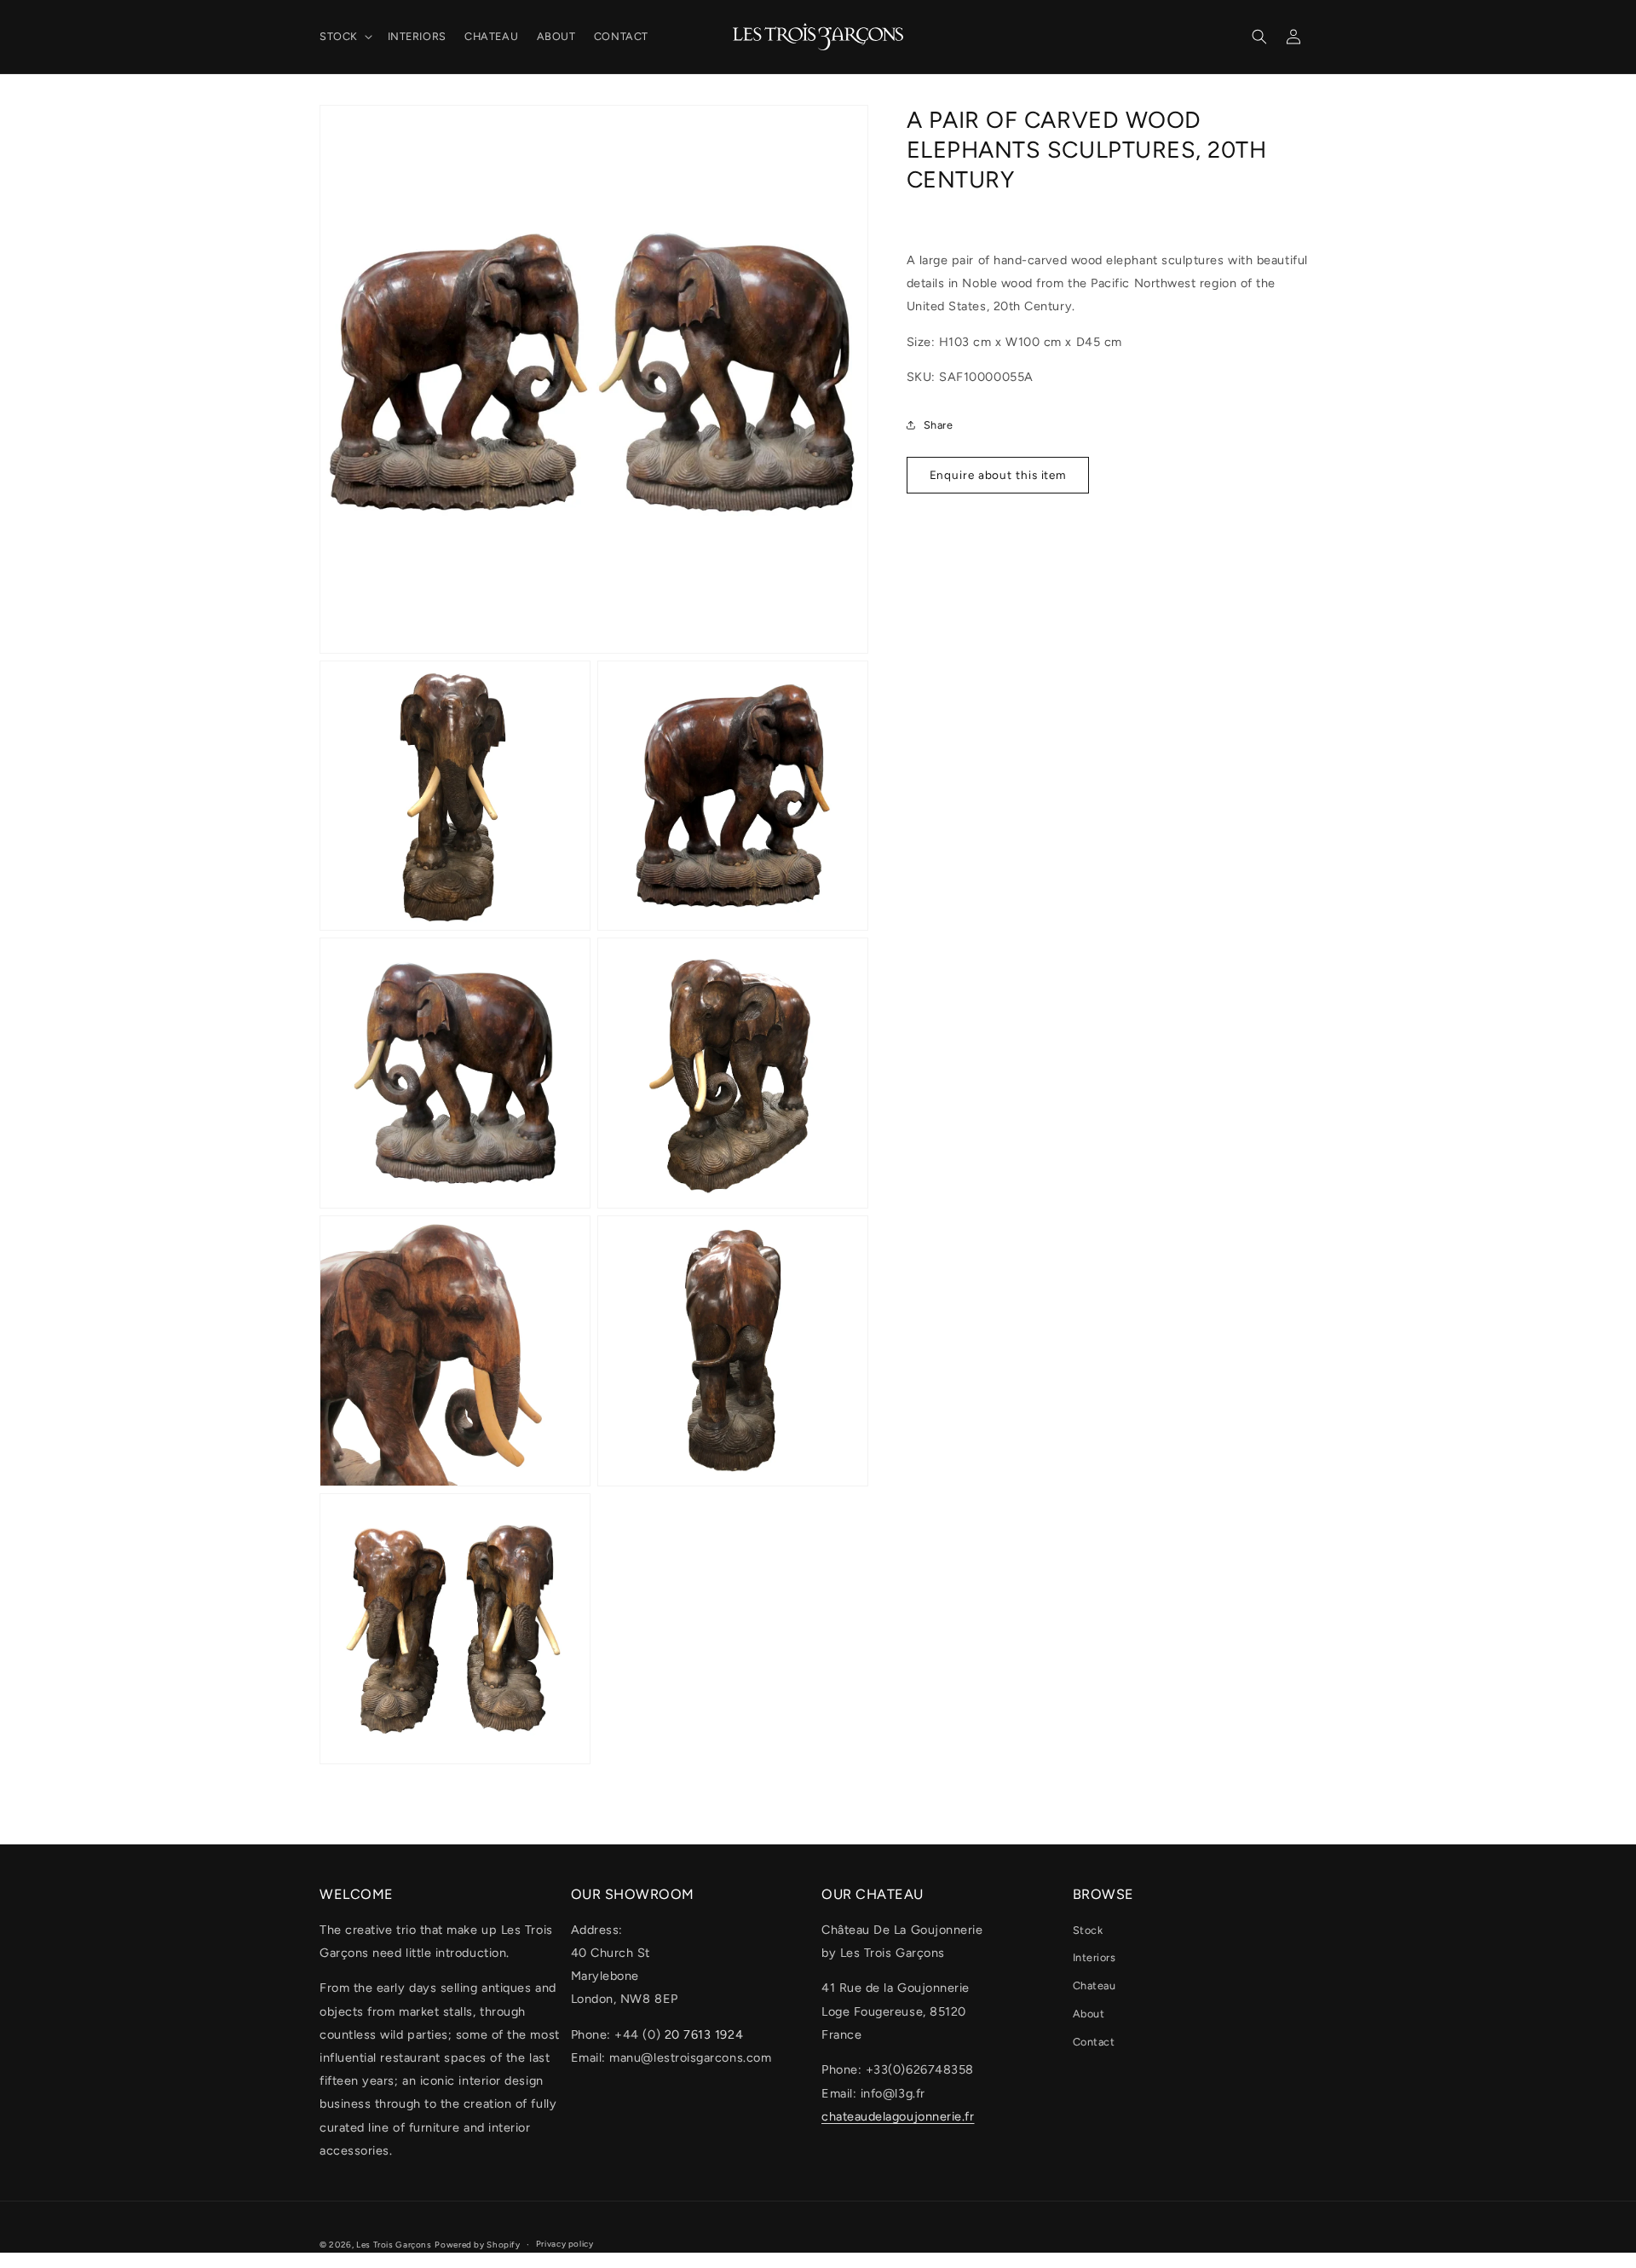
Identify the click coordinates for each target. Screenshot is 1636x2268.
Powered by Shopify (477, 2245)
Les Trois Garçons (394, 2245)
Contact (1094, 2042)
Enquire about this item (998, 475)
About (1089, 2014)
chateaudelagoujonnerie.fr (898, 2116)
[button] (344, 37)
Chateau (1095, 1985)
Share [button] (939, 425)
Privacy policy (565, 2244)
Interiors (1095, 1957)
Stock (1088, 1930)
